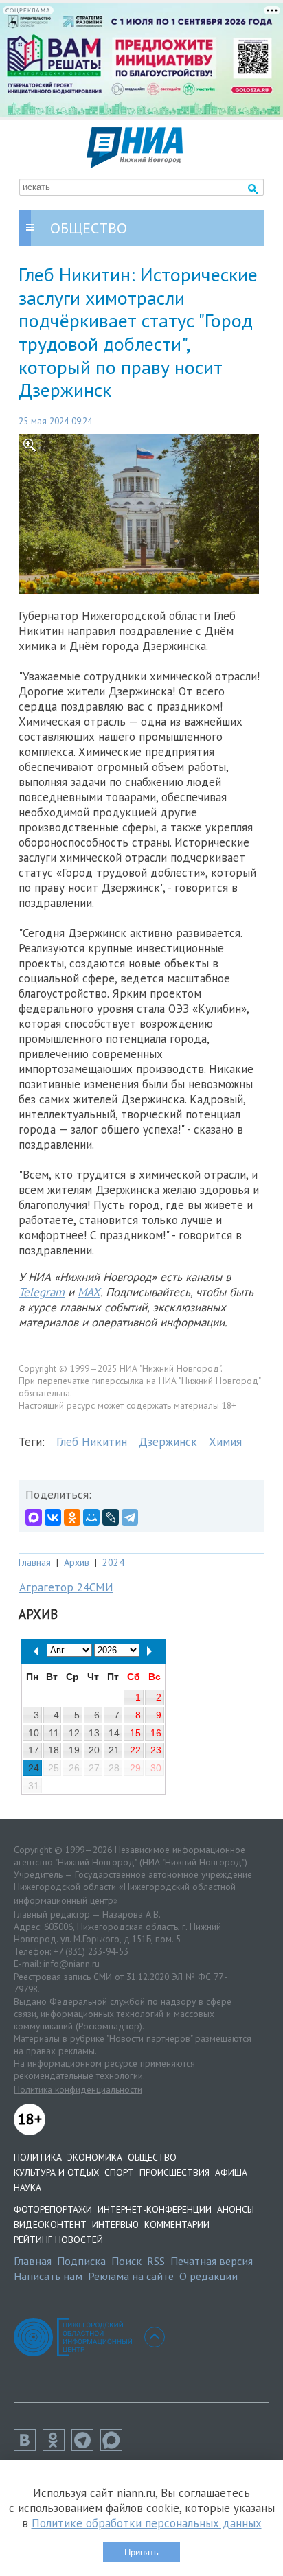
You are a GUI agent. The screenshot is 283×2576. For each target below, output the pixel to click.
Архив (77, 1562)
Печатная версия (212, 2261)
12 (74, 1733)
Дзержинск (168, 1442)
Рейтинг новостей (58, 2240)
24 (34, 1768)
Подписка (81, 2261)
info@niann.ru (71, 1964)
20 (94, 1750)
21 (114, 1750)
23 (156, 1750)
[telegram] (86, 2447)
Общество (152, 2157)
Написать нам (48, 2276)
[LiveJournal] (111, 1517)
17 (34, 1750)
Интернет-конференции (155, 2209)
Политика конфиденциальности (78, 2089)
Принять (141, 2552)
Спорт (119, 2172)
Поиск (126, 2261)
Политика (38, 2157)
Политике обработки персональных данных (147, 2523)
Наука (27, 2187)
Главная (35, 1562)
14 (114, 1733)
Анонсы (236, 2209)
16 (156, 1733)
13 (94, 1733)
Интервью (115, 2224)
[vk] (28, 2447)
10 (34, 1733)
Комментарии (177, 2224)
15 (135, 1733)
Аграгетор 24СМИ (66, 1587)
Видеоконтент (50, 2224)
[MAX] (34, 1517)
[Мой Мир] (91, 1517)
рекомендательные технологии (78, 2075)
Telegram (42, 1292)
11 (54, 1733)
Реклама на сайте (131, 2276)
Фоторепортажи (53, 2209)
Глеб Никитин (92, 1442)
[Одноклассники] (72, 1517)
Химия (225, 1442)
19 (74, 1750)
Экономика (95, 2157)
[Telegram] (130, 1517)
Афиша (231, 2172)
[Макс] (115, 2447)
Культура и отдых (56, 2172)
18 (54, 1750)
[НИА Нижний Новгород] (135, 164)
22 (135, 1750)
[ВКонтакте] (53, 1517)
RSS (156, 2261)
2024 (113, 1562)
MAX (89, 1292)
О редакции (208, 2276)
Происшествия (174, 2172)
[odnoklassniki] (57, 2447)
